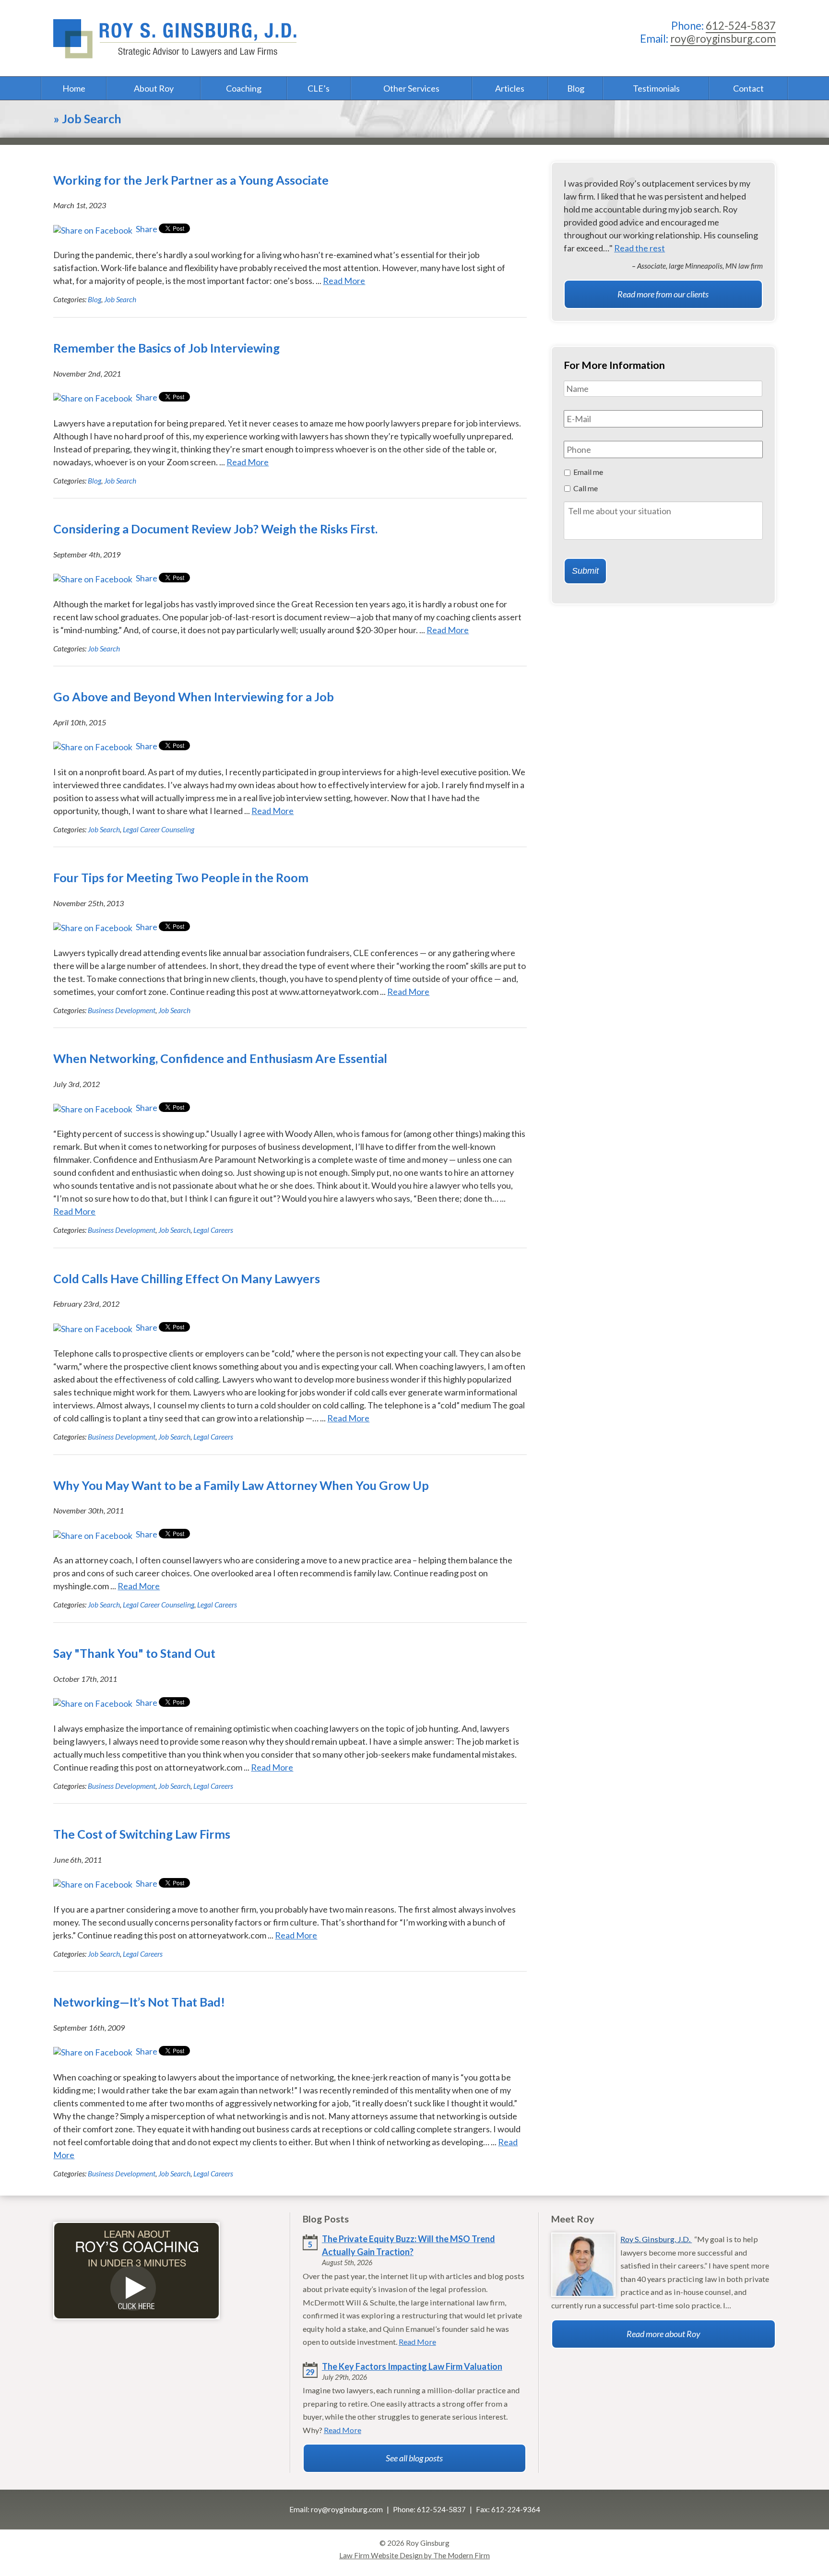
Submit (585, 571)
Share (146, 229)
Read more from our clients (663, 294)
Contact (748, 88)
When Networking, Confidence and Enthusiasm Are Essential (220, 1058)
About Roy (154, 88)
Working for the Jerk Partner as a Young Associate (191, 180)
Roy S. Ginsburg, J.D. (656, 2239)
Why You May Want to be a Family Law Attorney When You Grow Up (241, 1485)
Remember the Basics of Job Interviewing (166, 348)
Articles (510, 88)
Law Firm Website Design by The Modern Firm (414, 2555)
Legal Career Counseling (159, 829)
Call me (586, 488)
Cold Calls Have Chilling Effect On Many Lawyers (187, 1278)
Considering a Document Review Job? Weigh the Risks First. (215, 529)
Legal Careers (213, 1230)
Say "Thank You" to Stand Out (134, 1653)
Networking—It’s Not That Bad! (139, 2002)
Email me (588, 472)
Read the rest (640, 248)
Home (74, 88)
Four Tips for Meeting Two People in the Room (181, 877)
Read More (344, 281)
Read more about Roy (663, 2334)
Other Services (411, 88)
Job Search (120, 299)
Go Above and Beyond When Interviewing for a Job (194, 697)
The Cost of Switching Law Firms (142, 1834)
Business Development (122, 1010)
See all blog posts (414, 2458)
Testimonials (656, 88)
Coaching (244, 88)
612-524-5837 (741, 26)
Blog (576, 88)
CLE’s (319, 88)
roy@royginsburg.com (723, 39)
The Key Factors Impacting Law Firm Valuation (412, 2366)
